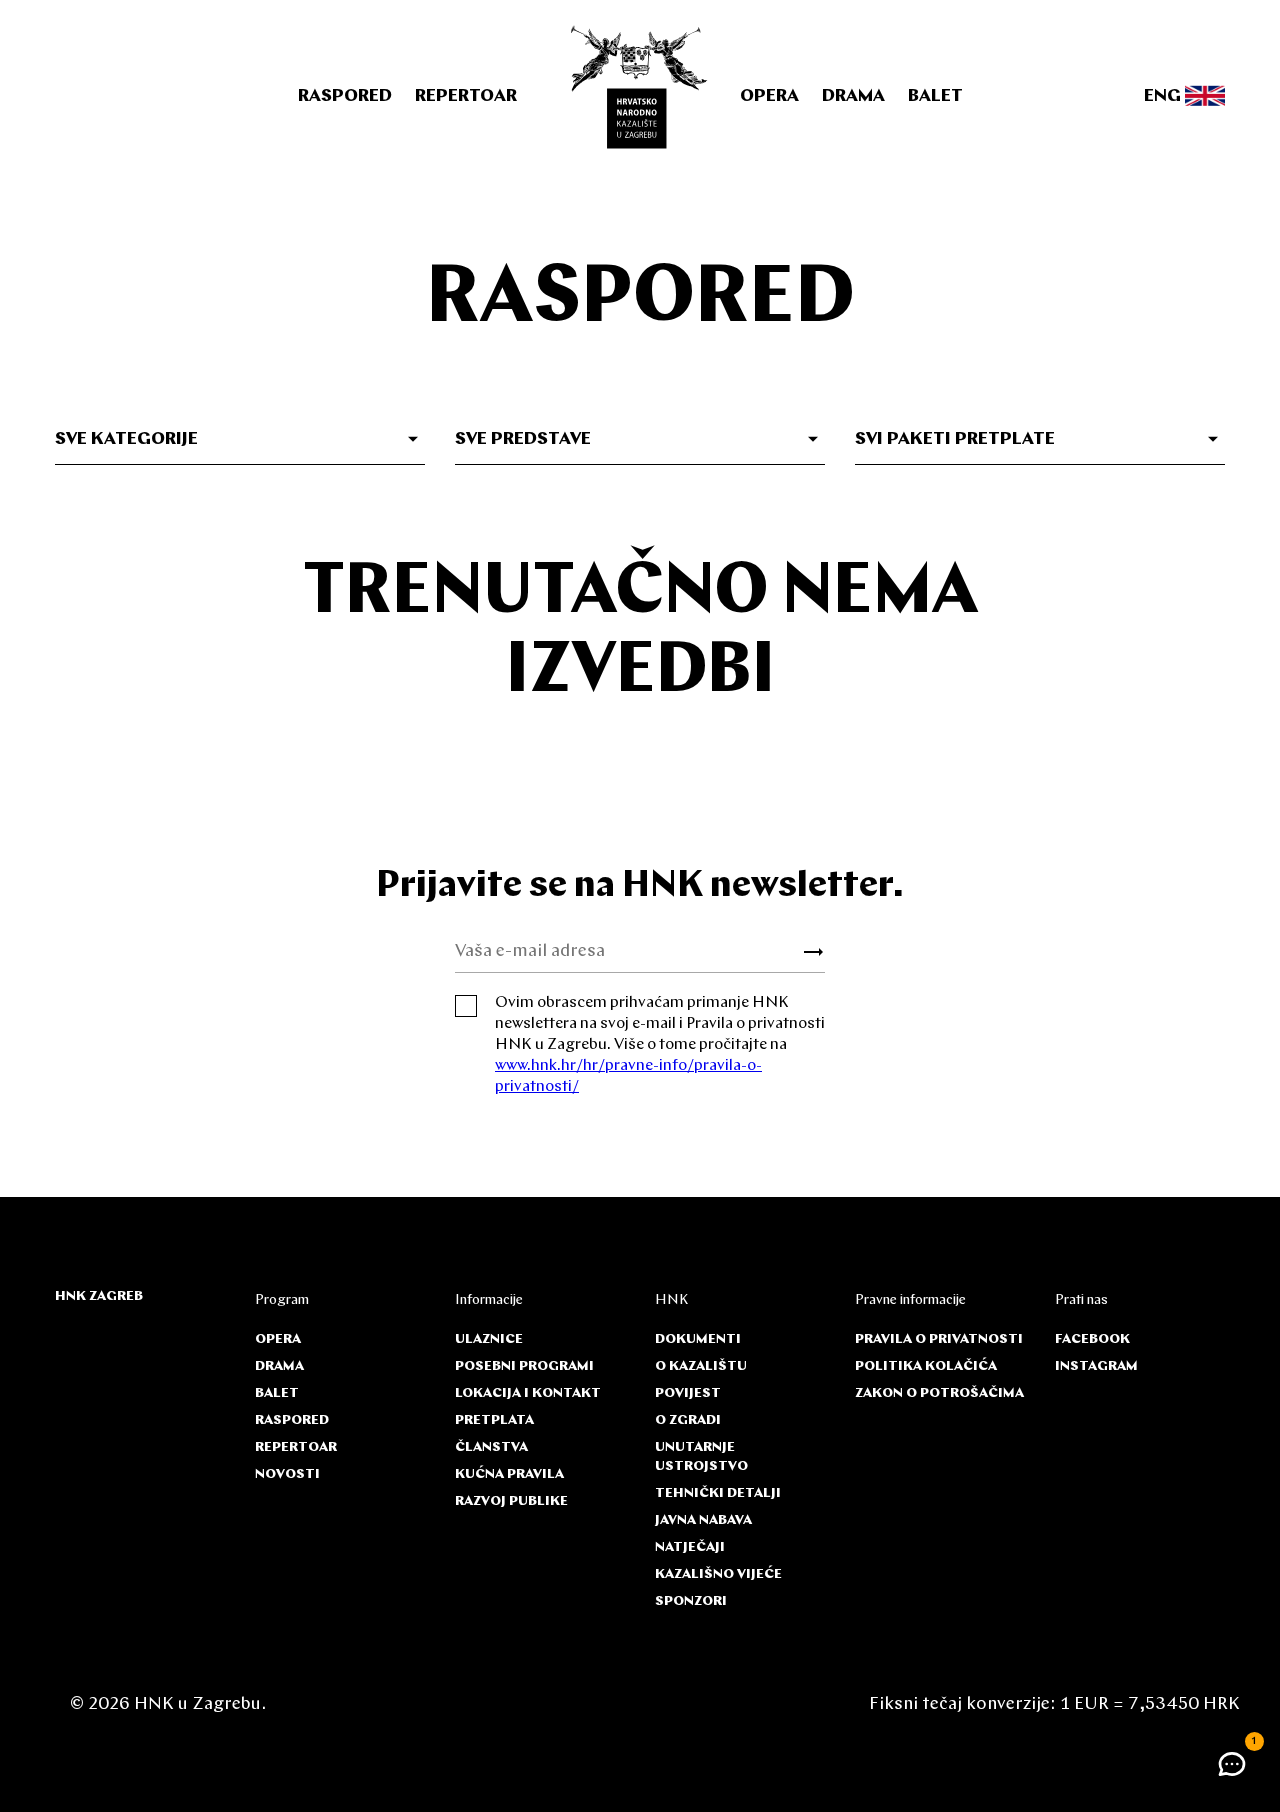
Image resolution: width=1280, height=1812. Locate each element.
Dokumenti (698, 1339)
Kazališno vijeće (718, 1574)
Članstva (491, 1447)
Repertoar (466, 97)
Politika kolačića (926, 1366)
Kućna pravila (509, 1474)
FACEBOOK (1092, 1339)
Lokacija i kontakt (528, 1393)
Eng (1164, 97)
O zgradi (688, 1420)
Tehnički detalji (718, 1493)
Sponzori (691, 1601)
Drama (853, 97)
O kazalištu (701, 1366)
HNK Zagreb (99, 1296)
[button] (1232, 1764)
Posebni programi (524, 1366)
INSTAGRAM (1096, 1366)
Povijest (688, 1393)
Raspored (345, 97)
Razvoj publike (511, 1501)
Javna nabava (703, 1520)
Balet (935, 97)
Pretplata (494, 1420)
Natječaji (690, 1547)
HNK (671, 1300)
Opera (769, 97)
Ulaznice (489, 1339)
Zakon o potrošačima (939, 1393)
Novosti (287, 1474)
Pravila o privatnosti (939, 1339)
